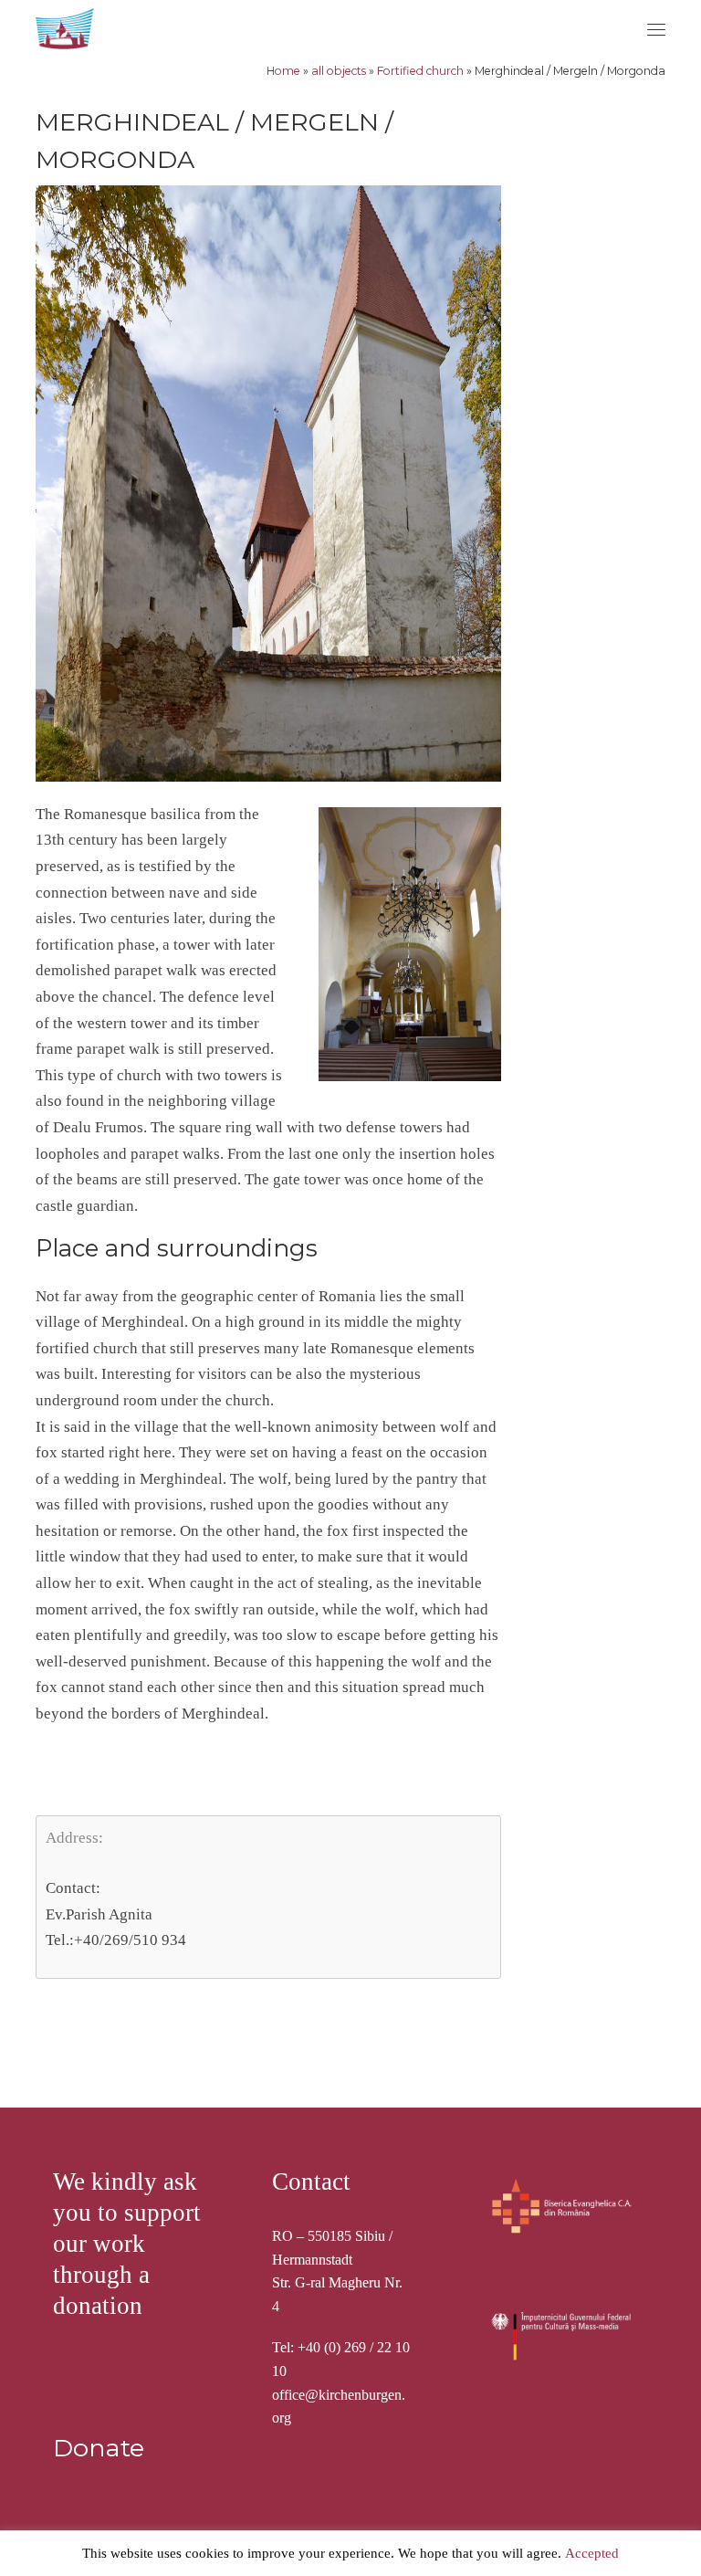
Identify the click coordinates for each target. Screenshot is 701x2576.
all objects (339, 71)
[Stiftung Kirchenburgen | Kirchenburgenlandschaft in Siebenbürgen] (67, 26)
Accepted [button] (592, 2553)
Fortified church (420, 71)
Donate (99, 2448)
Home (283, 71)
